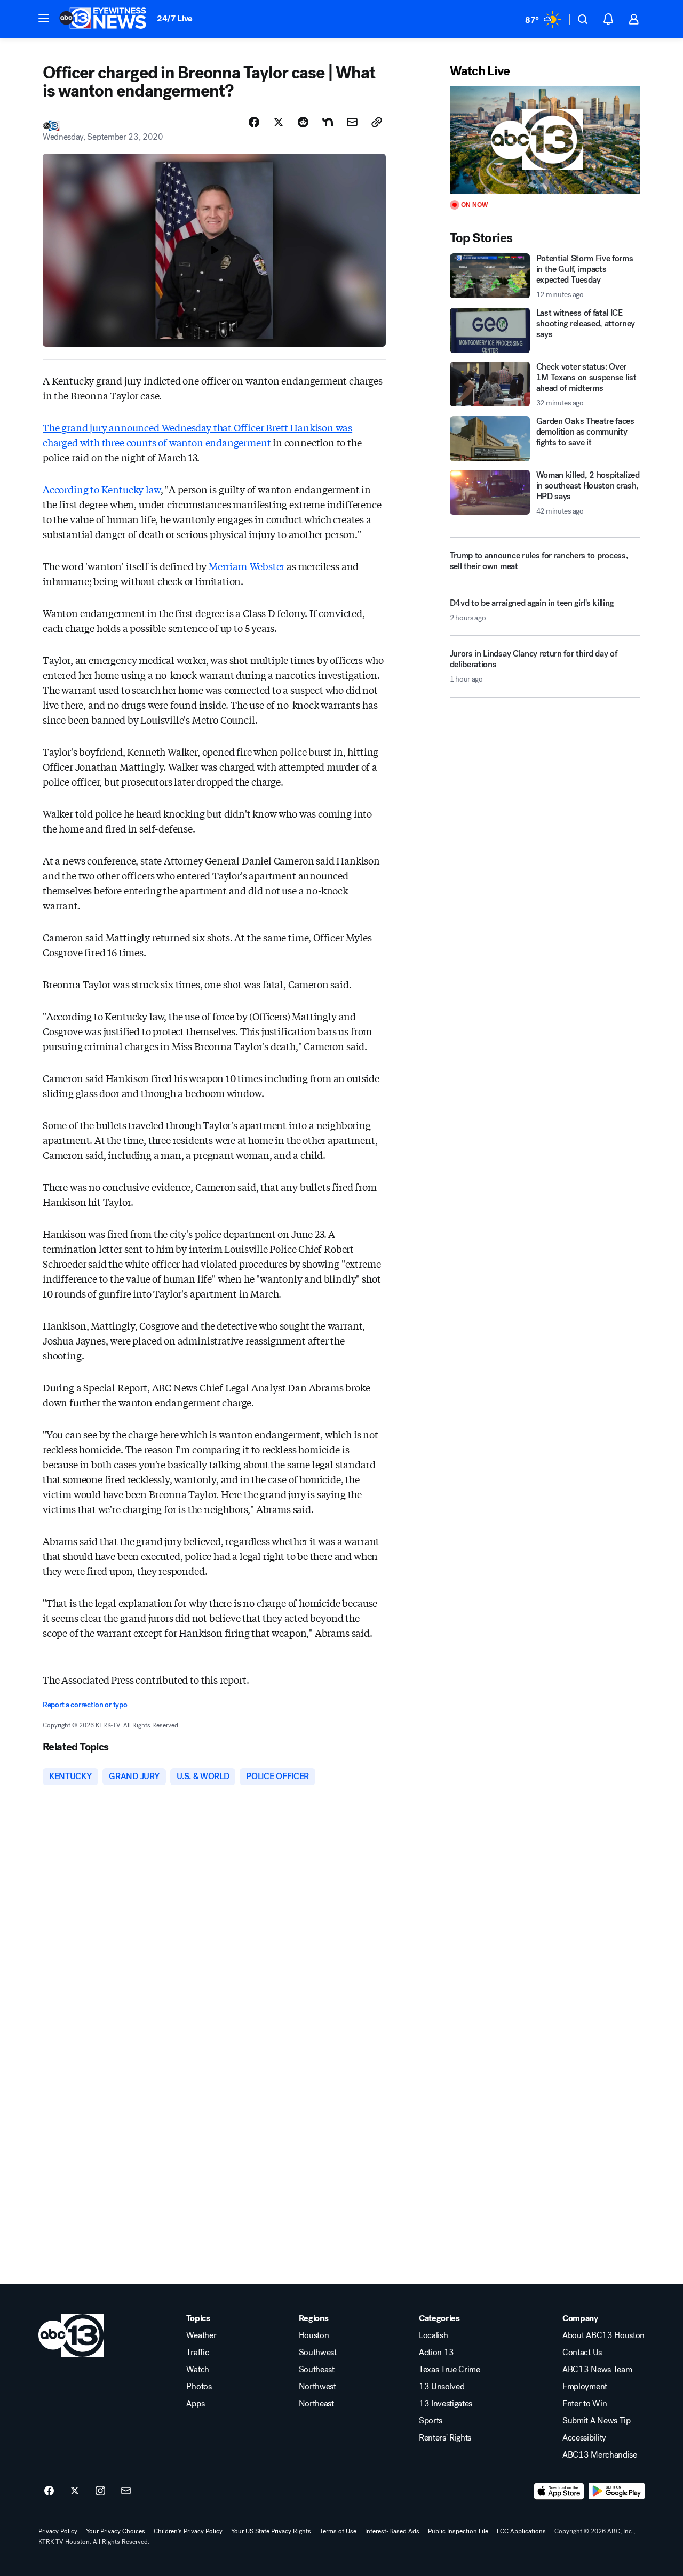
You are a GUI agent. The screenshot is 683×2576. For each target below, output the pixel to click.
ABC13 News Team (597, 2370)
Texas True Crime (450, 2370)
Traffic (197, 2353)
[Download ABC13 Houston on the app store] (559, 2491)
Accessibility (584, 2438)
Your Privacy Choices (116, 2531)
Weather (201, 2335)
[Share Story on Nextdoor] (328, 122)
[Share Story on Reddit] (303, 122)
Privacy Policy (58, 2531)
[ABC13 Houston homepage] (103, 19)
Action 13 (436, 2353)
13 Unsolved (442, 2387)
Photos (199, 2387)
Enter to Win (585, 2404)
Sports (431, 2421)
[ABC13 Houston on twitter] (75, 2491)
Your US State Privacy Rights (271, 2531)
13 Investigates (446, 2404)
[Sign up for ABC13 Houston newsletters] (126, 2491)
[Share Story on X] (279, 122)
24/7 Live (175, 18)
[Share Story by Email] (352, 122)
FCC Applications (521, 2531)
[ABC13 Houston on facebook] (49, 2491)
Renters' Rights (445, 2438)
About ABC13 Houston (603, 2335)
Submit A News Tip (597, 2421)
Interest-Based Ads (392, 2531)
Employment (585, 2387)
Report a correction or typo (85, 1705)
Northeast (316, 2404)
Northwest (317, 2387)
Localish (433, 2335)
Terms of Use (338, 2531)
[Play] (545, 140)
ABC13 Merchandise (600, 2455)
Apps (195, 2404)
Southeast (317, 2370)
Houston (314, 2335)
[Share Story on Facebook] (254, 122)
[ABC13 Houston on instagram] (100, 2491)
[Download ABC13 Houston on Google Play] (617, 2491)
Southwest (318, 2353)
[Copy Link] (377, 122)
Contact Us (582, 2353)
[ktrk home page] (71, 2335)
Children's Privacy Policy (188, 2531)
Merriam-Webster (247, 566)
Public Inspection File (458, 2531)
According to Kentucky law (102, 489)
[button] (44, 18)
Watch (197, 2370)
